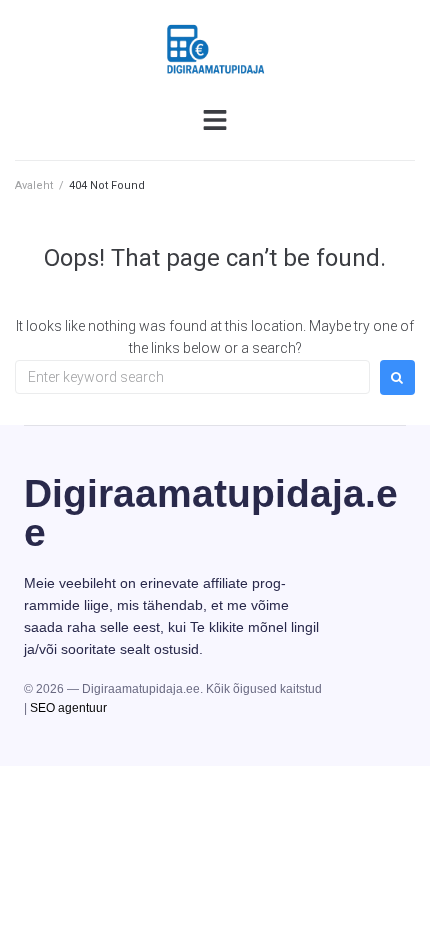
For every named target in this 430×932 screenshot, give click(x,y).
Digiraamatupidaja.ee (211, 513)
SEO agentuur (68, 708)
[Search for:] (192, 377)
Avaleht (34, 185)
